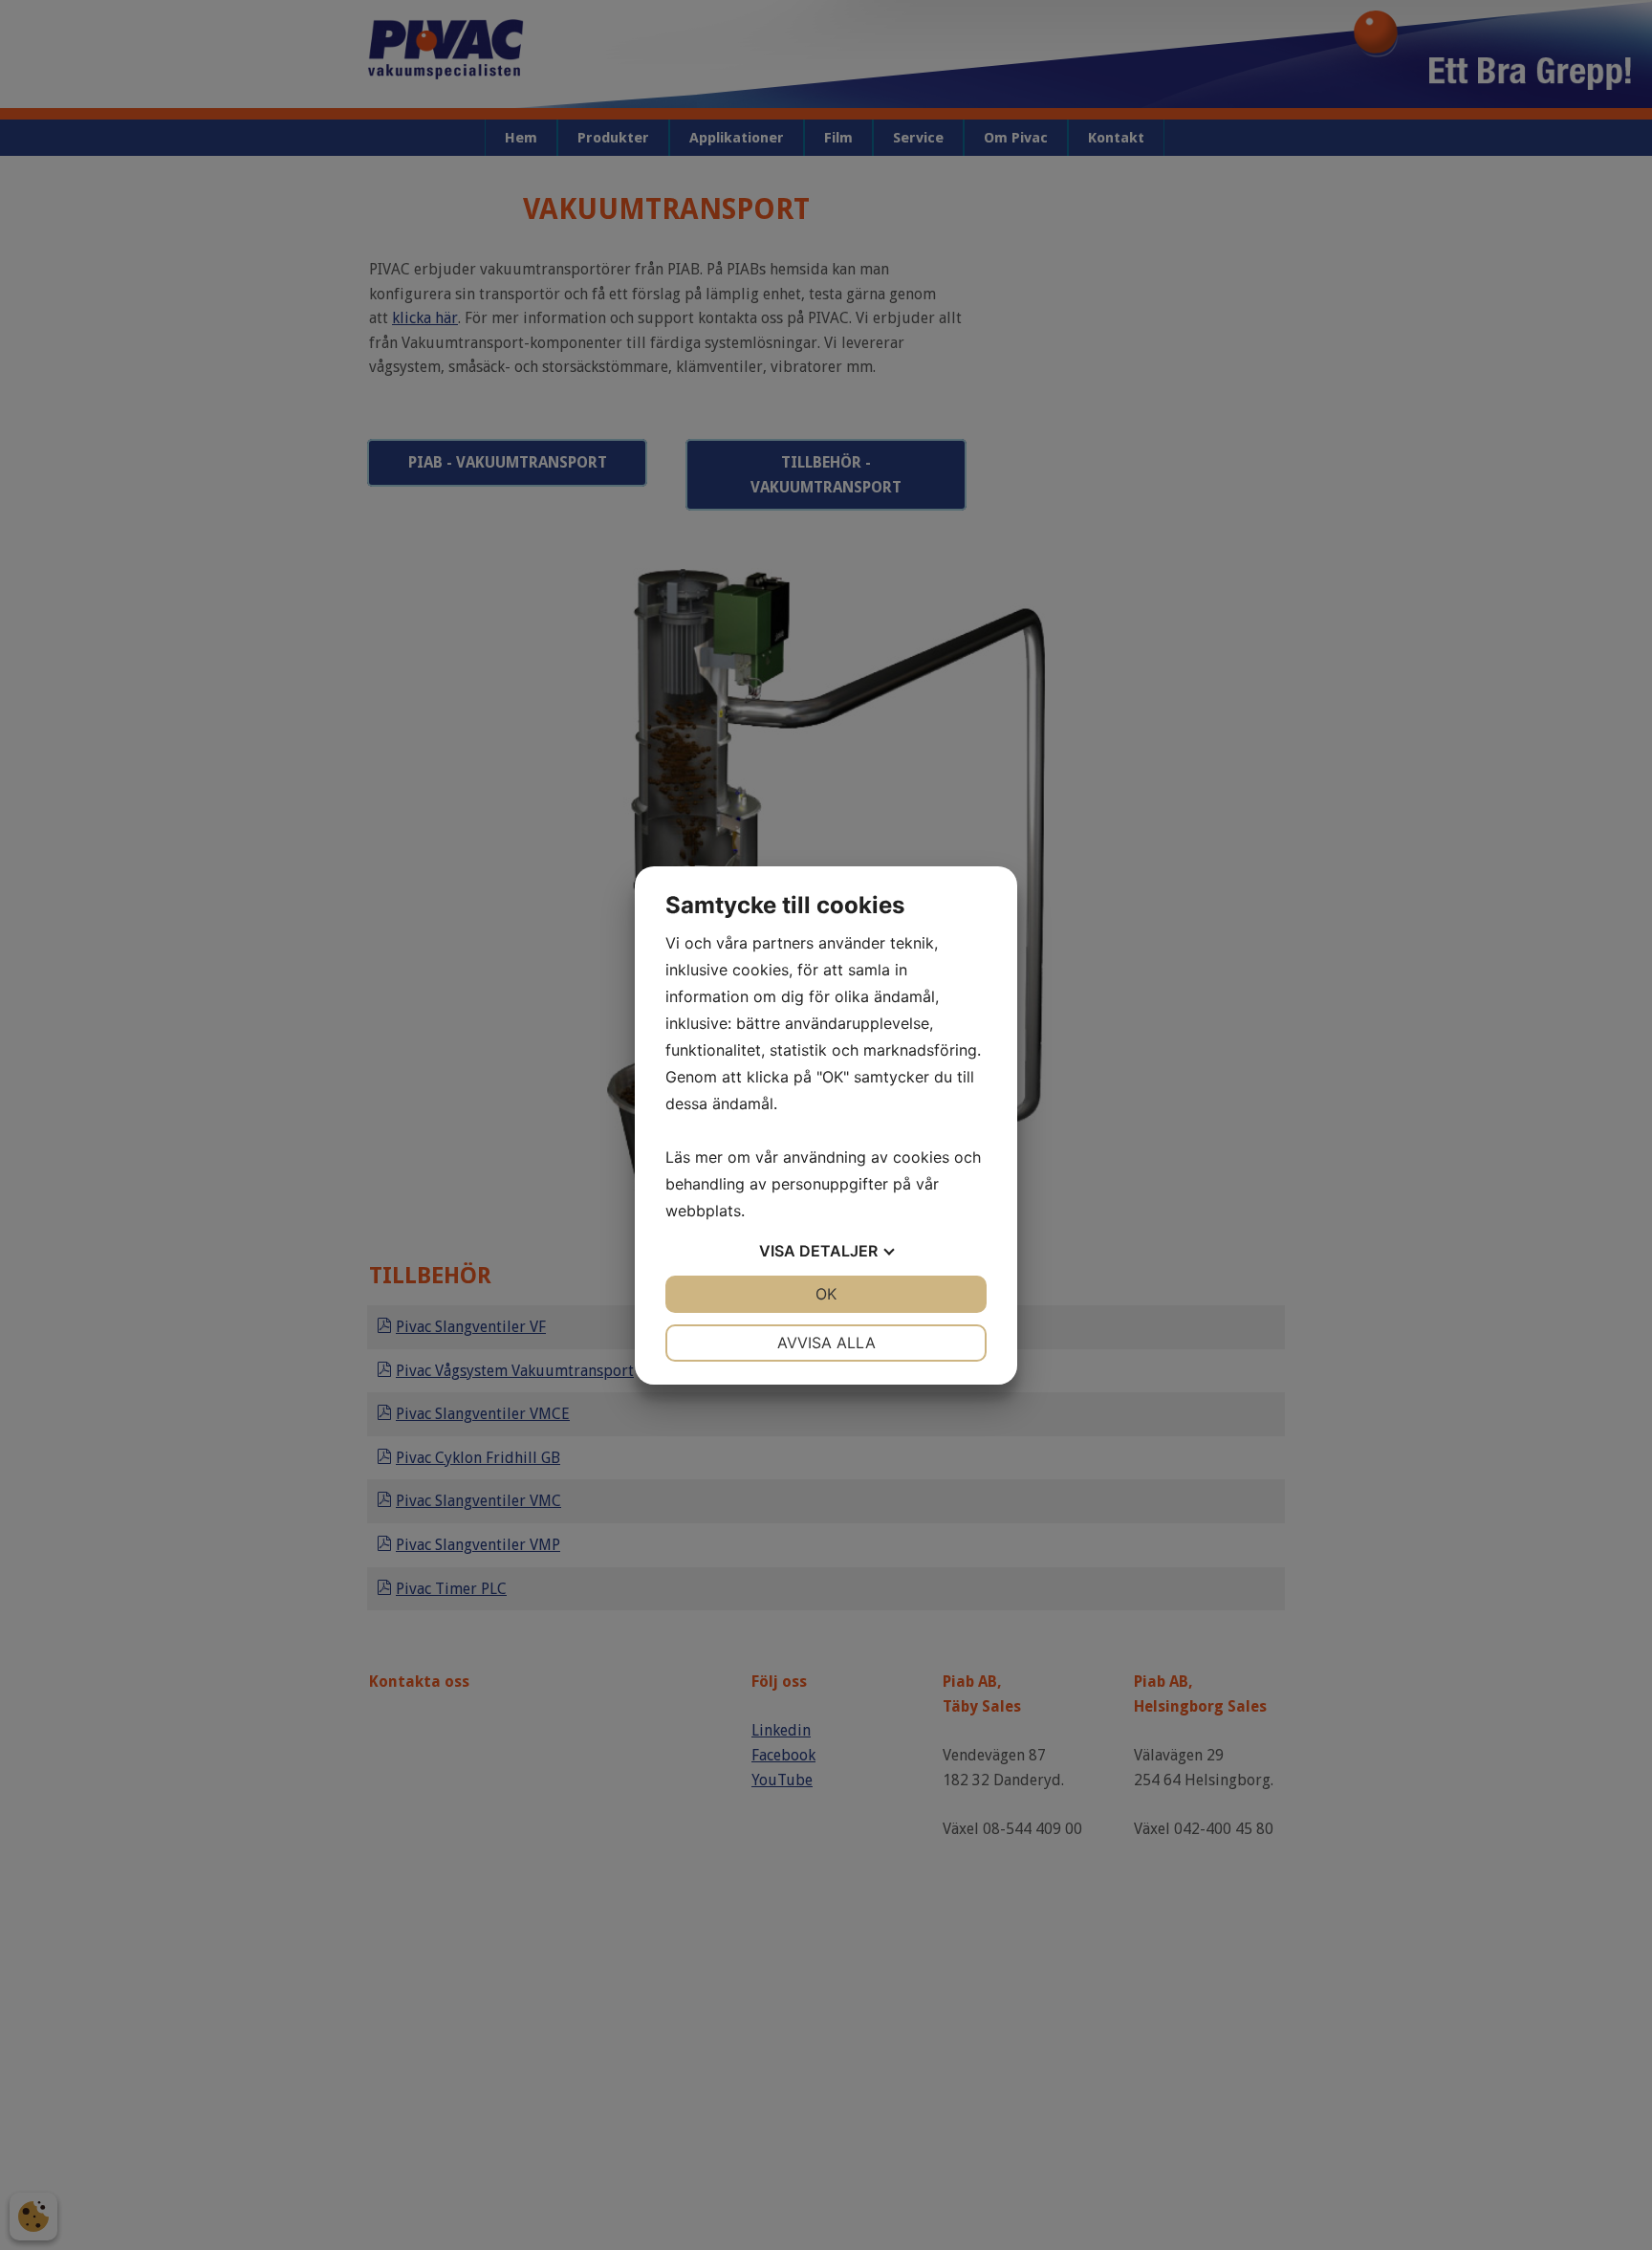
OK (826, 1294)
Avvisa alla (826, 1343)
